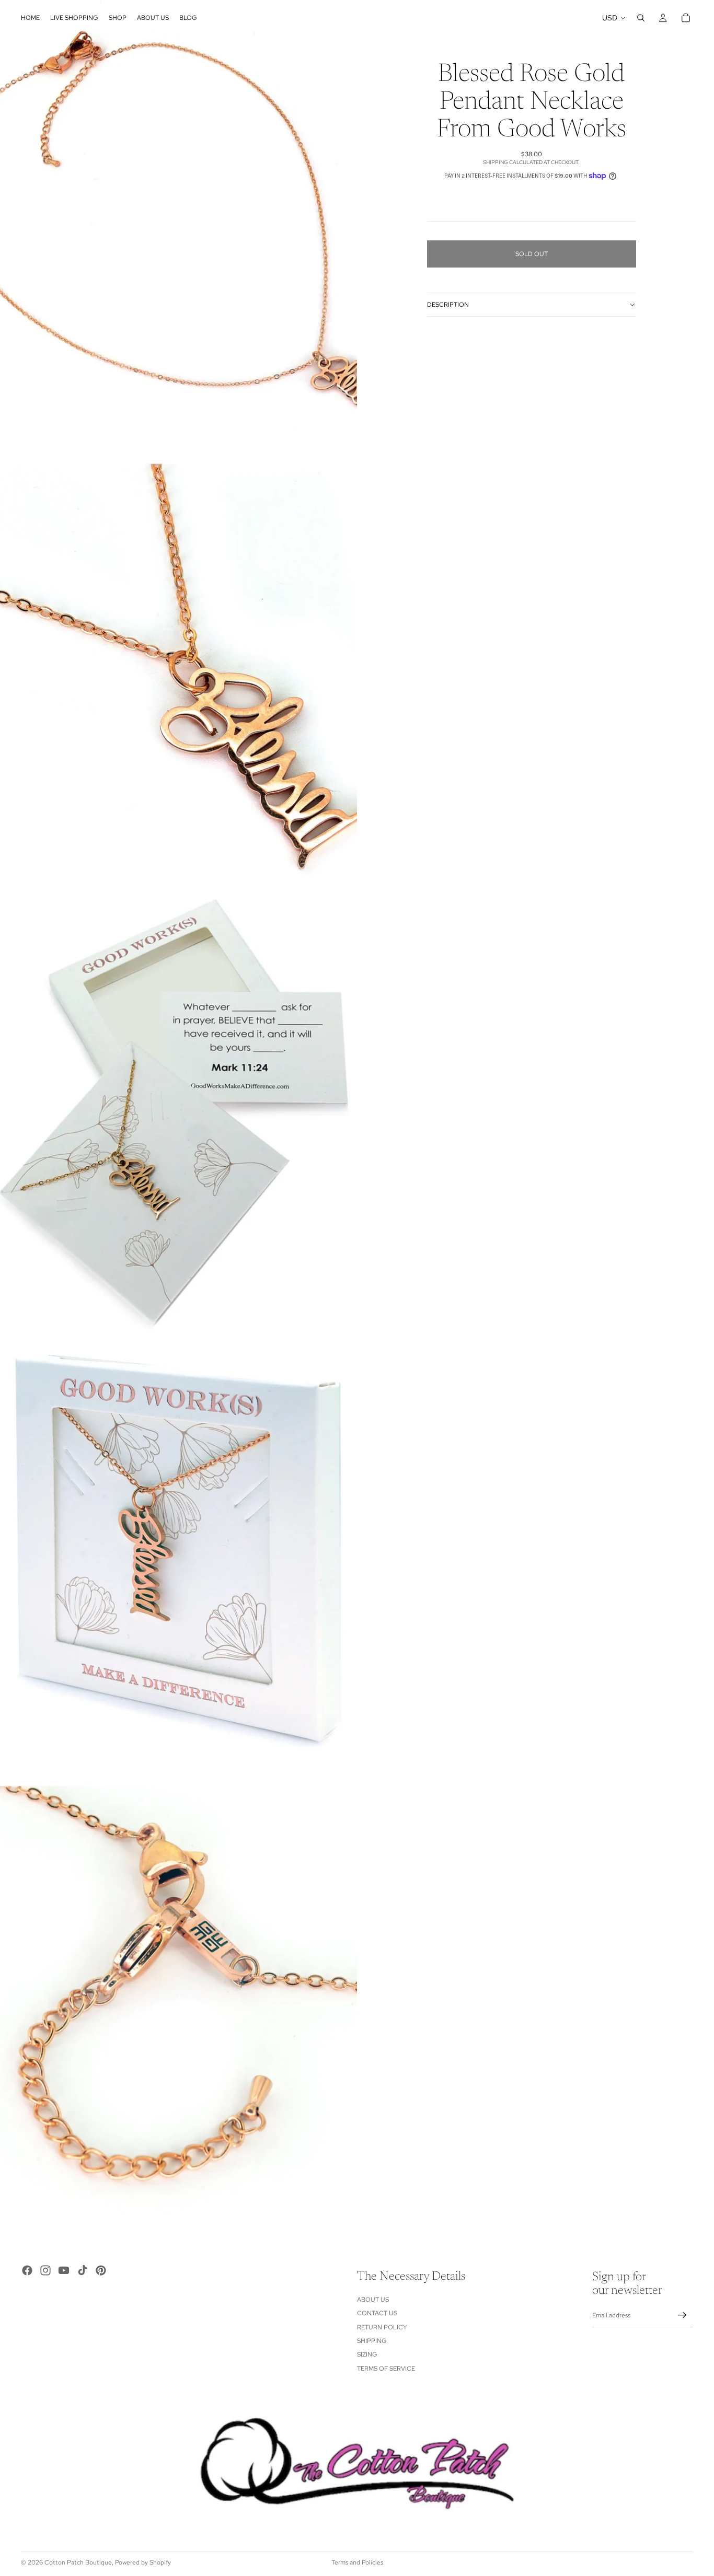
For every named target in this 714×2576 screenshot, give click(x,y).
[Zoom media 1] (179, 223)
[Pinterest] (101, 2270)
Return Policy (382, 2327)
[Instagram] (45, 2270)
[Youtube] (64, 2270)
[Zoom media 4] (179, 1561)
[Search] (641, 18)
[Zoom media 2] (179, 669)
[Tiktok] (83, 2270)
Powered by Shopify (143, 2562)
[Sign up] (682, 2315)
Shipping (372, 2341)
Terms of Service (386, 2369)
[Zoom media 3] (179, 1116)
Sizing (367, 2354)
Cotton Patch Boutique (78, 2562)
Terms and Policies (357, 2562)
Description (448, 305)
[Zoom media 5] (179, 2008)
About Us (373, 2300)
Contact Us (377, 2313)
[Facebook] (27, 2270)
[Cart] (686, 18)
